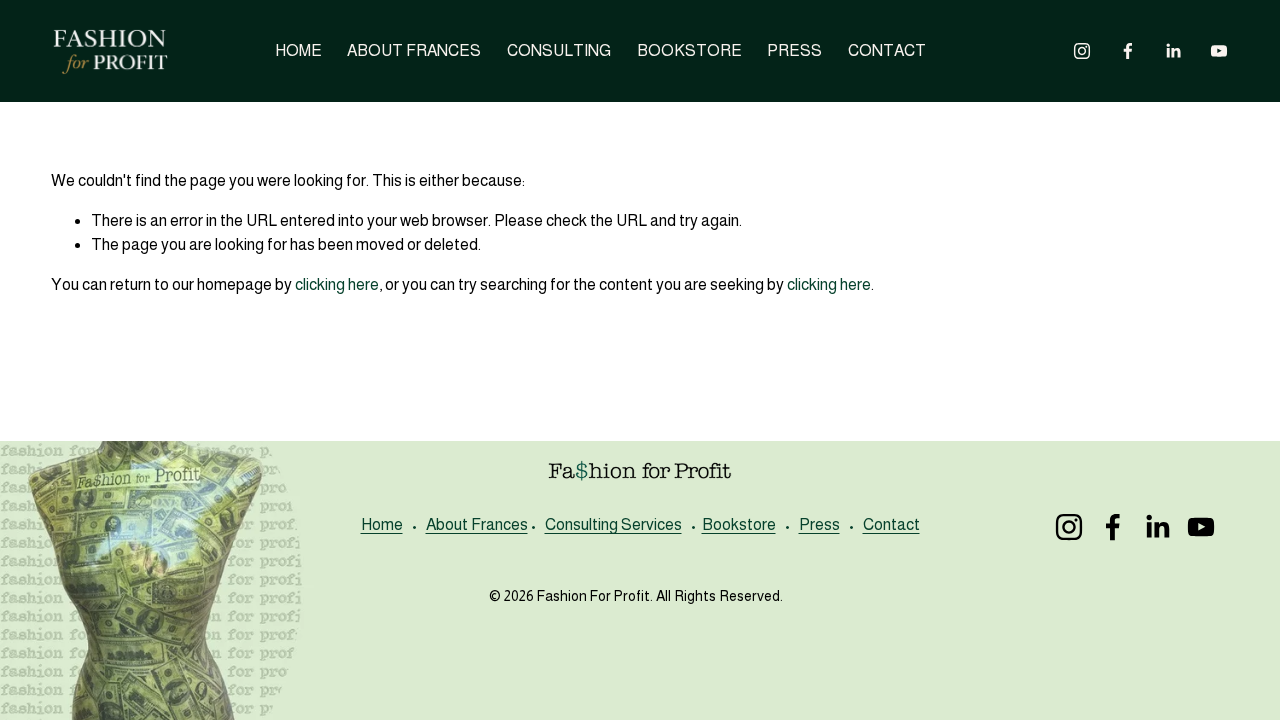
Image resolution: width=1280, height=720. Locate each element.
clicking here (337, 284)
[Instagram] (1082, 51)
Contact (891, 524)
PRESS (794, 50)
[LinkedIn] (1173, 51)
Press (819, 524)
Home (382, 524)
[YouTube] (1219, 51)
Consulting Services (613, 524)
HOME (298, 50)
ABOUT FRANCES (414, 50)
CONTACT (887, 50)
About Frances (477, 524)
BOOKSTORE (689, 50)
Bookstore (739, 524)
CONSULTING (559, 50)
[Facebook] (1128, 51)
